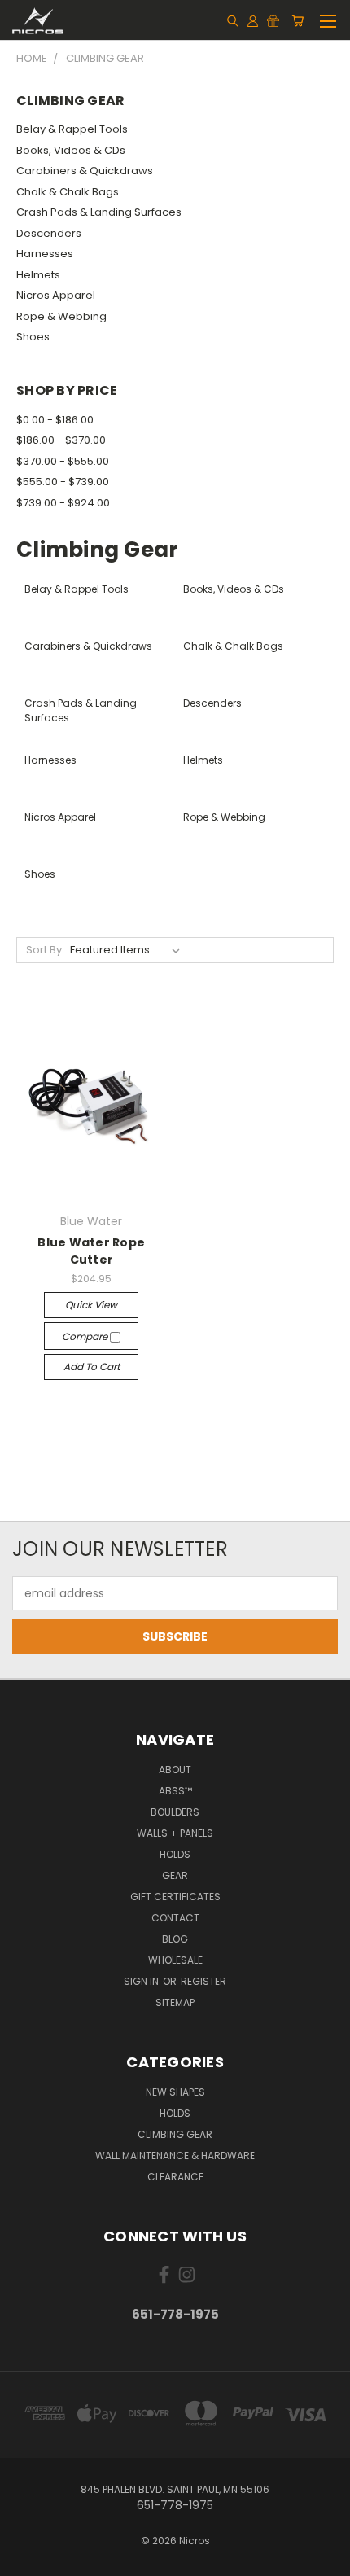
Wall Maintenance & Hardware (175, 2155)
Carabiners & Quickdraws (85, 171)
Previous (25, 2560)
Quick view (91, 1305)
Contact (175, 1918)
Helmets (38, 275)
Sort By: (45, 950)
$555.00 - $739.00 (63, 482)
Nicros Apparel (56, 295)
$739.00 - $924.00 (63, 503)
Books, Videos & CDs (71, 150)
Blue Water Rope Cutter (91, 1251)
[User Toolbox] (253, 20)
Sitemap (175, 2002)
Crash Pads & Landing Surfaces (99, 212)
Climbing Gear (175, 2134)
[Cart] (297, 20)
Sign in (142, 1981)
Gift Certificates (175, 1897)
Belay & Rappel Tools (72, 129)
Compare (86, 1336)
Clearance (175, 2177)
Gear (175, 1875)
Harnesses (45, 254)
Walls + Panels (175, 1833)
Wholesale (175, 1960)
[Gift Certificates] (273, 20)
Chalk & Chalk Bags (68, 192)
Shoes (33, 337)
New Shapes (175, 2092)
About (175, 1770)
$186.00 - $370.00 (61, 440)
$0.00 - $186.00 (55, 420)
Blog (175, 1939)
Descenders (49, 233)
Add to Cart (92, 1367)
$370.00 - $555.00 (63, 461)
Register (203, 1981)
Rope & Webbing (61, 316)
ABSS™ (175, 1791)
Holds (175, 1854)
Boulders (175, 1812)
